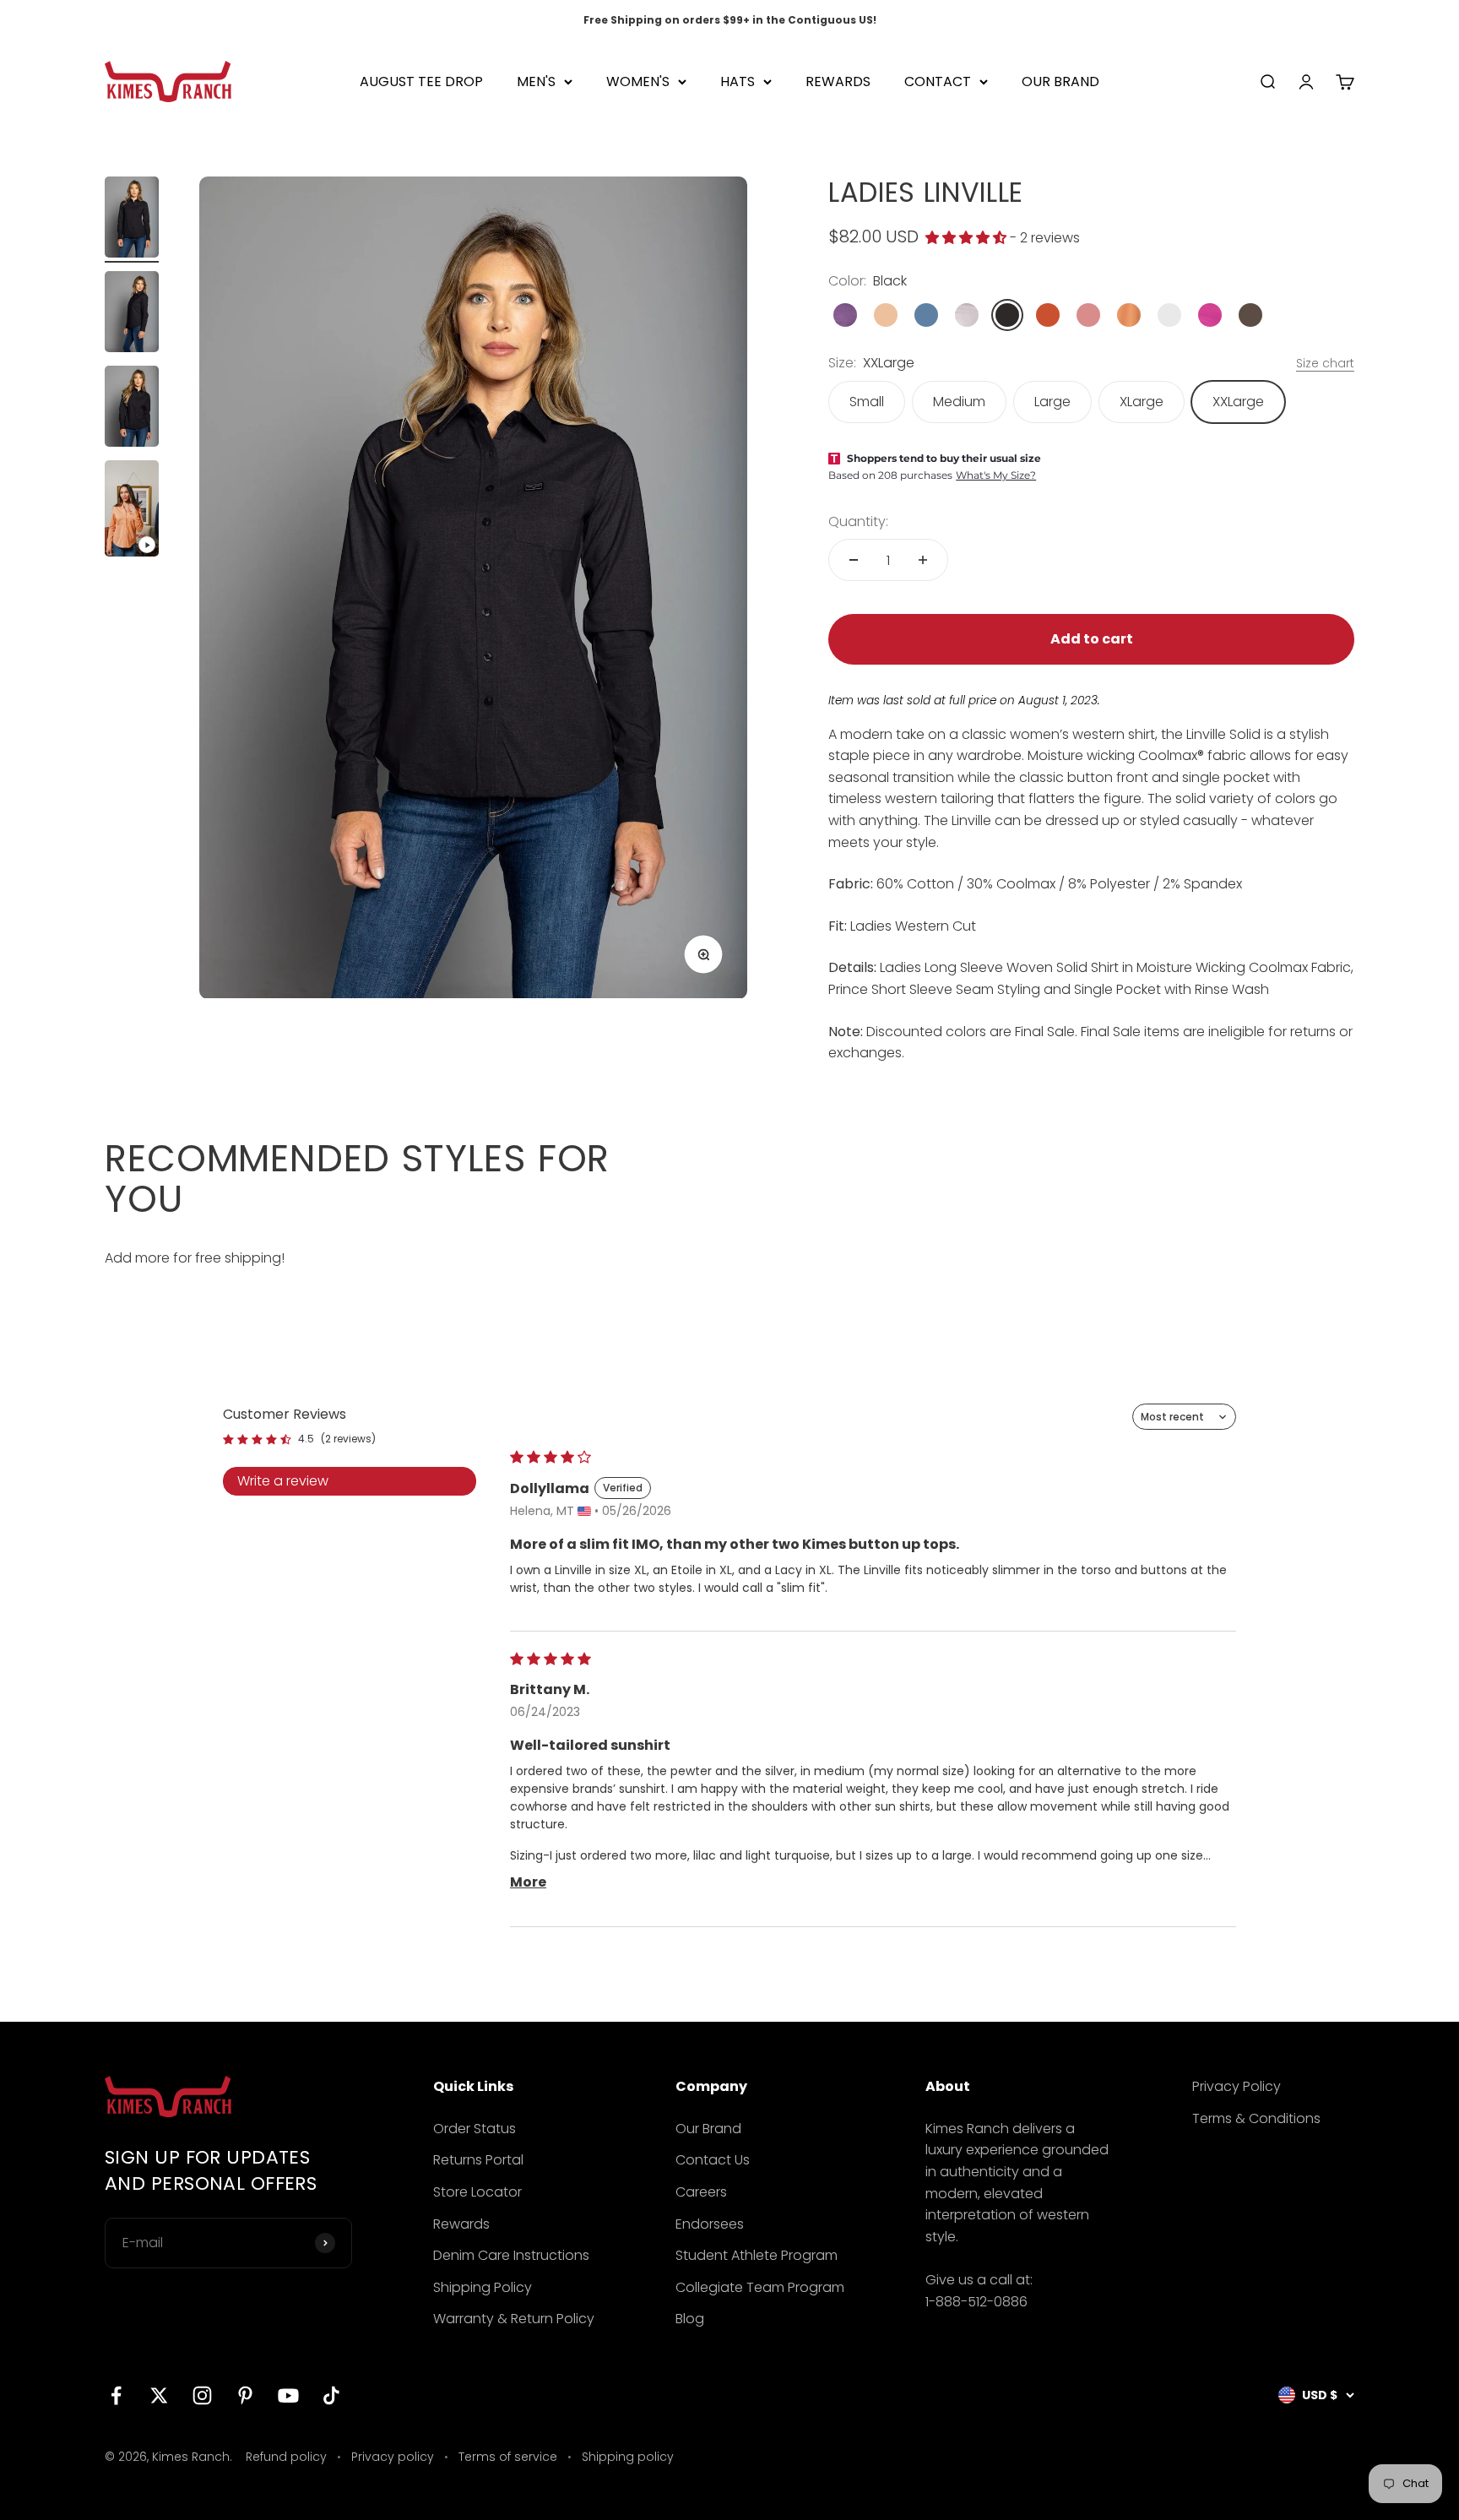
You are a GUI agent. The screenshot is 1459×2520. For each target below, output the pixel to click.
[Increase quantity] (923, 560)
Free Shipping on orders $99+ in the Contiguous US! (730, 20)
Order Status (475, 2129)
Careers (701, 2192)
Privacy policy (393, 2457)
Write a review (283, 1481)
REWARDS (838, 81)
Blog (690, 2319)
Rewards (461, 2224)
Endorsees (710, 2224)
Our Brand (708, 2129)
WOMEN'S (638, 81)
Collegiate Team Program (760, 2287)
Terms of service (508, 2457)
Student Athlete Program (757, 2255)
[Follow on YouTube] (288, 2395)
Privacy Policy (1237, 2086)
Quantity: (858, 521)
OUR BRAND (1060, 81)
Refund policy (286, 2457)
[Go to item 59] (132, 511)
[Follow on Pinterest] (245, 2395)
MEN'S (536, 81)
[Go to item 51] (132, 220)
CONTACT (938, 81)
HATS (738, 81)
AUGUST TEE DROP (421, 81)
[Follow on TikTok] (331, 2395)
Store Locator (477, 2192)
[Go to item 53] (132, 409)
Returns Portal (478, 2160)
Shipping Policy (483, 2287)
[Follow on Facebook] (116, 2395)
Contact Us (713, 2160)
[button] (968, 238)
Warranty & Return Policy (514, 2319)
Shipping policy (628, 2457)
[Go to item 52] (132, 314)
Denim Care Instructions (511, 2255)
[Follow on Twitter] (159, 2395)
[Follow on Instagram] (202, 2395)
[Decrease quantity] (854, 560)
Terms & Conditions (1256, 2118)
